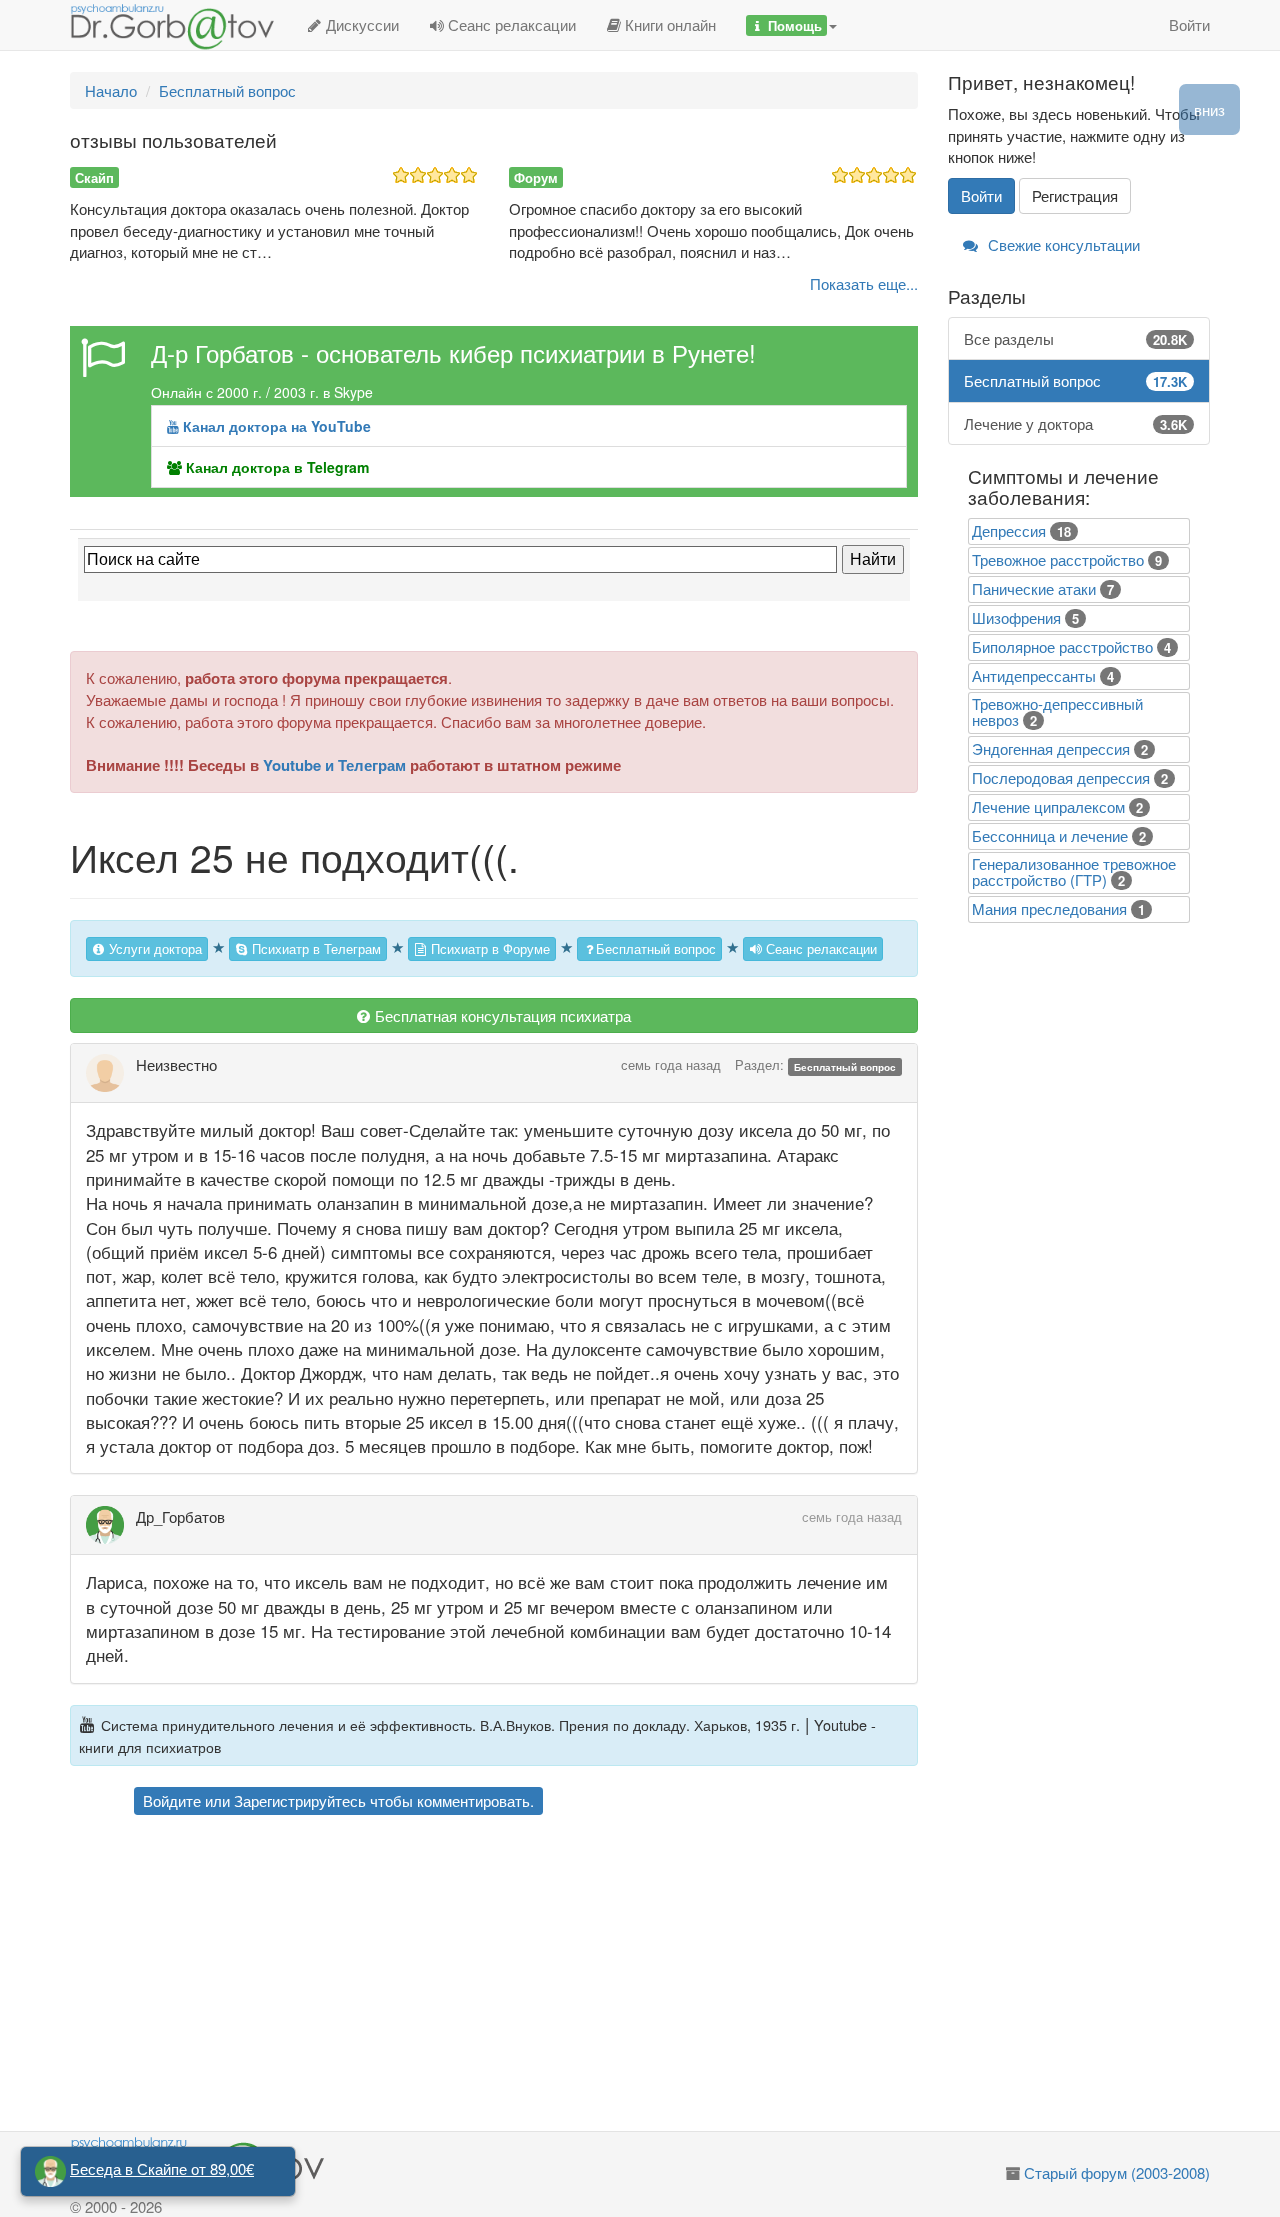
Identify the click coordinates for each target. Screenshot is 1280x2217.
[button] (791, 25)
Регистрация (1075, 195)
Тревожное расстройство (1058, 559)
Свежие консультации (1062, 244)
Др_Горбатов (180, 1516)
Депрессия (1009, 530)
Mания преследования (1049, 908)
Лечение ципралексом (1048, 806)
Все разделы (1076, 338)
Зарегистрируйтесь (300, 1800)
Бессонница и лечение (1050, 835)
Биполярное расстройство (1062, 646)
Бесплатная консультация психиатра (501, 1015)
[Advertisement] (529, 1976)
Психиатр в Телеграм (314, 948)
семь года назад (671, 1064)
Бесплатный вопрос (656, 948)
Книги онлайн (668, 24)
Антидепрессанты (1034, 675)
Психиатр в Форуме (488, 948)
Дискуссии (360, 24)
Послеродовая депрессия (1061, 777)
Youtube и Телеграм (334, 765)
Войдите (172, 1800)
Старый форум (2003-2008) (1117, 2172)
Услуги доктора (153, 948)
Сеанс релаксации (510, 24)
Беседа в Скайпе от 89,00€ (162, 2168)
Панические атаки (1034, 588)
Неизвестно (176, 1064)
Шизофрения (1016, 617)
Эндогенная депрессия (1051, 748)
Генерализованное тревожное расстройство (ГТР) (1074, 871)
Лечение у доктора (1076, 423)
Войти (1189, 24)
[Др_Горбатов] (111, 1525)
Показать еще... (864, 283)
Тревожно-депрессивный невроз (1057, 711)
